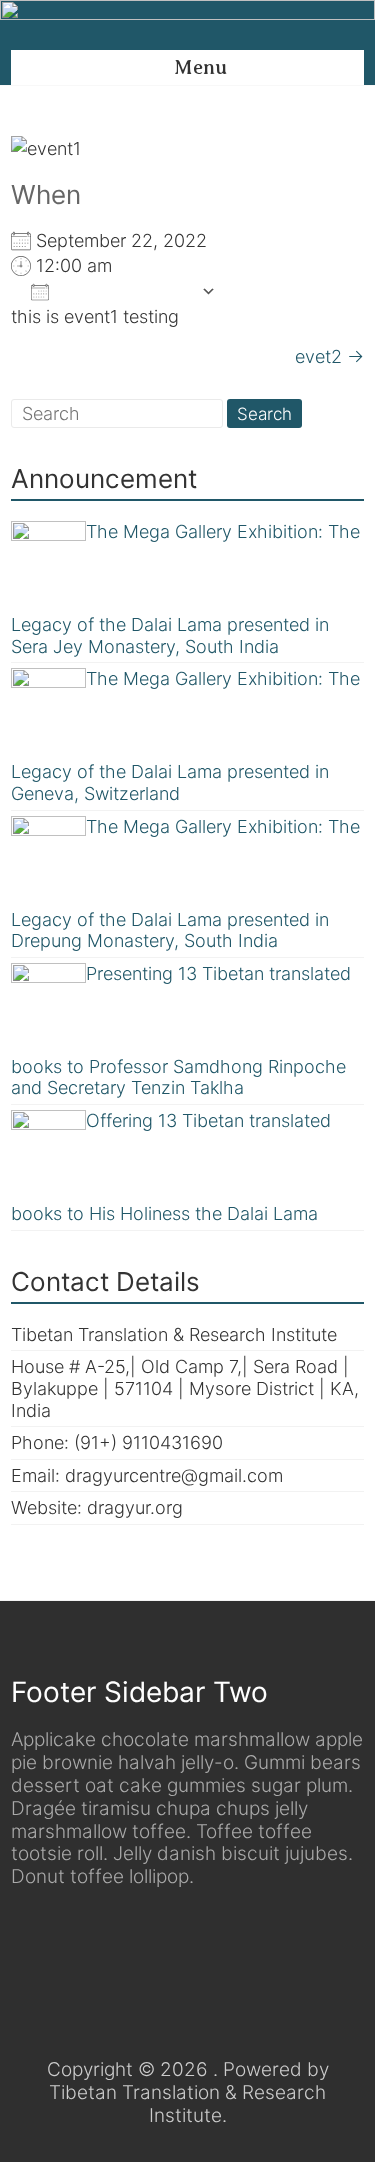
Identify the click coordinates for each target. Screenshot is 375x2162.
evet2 (329, 356)
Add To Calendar (125, 291)
